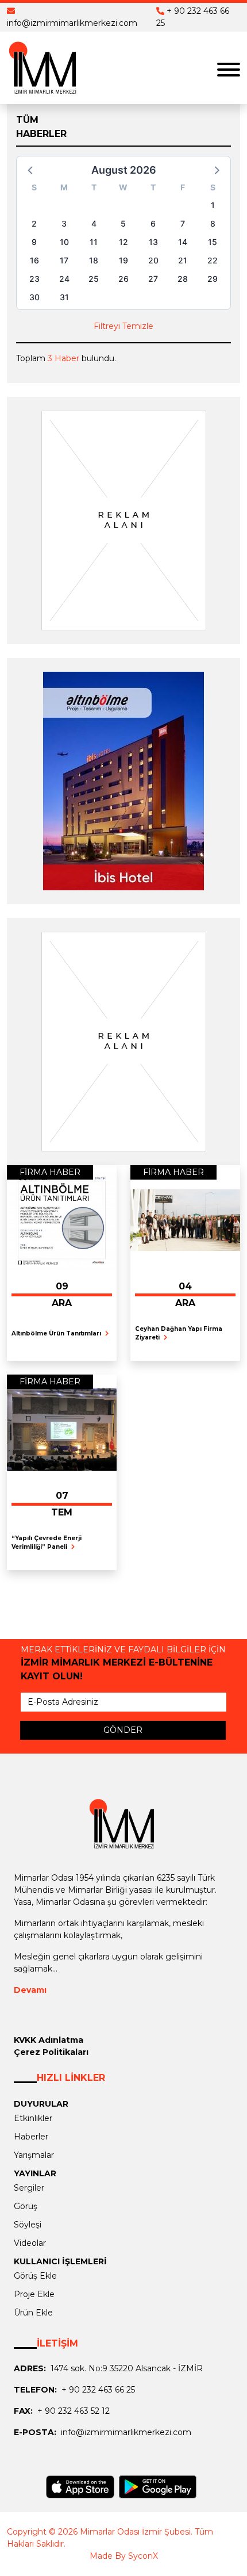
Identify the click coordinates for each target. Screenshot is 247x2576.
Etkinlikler (33, 2118)
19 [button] (123, 260)
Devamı (30, 1990)
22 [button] (213, 260)
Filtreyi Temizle (123, 326)
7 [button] (183, 223)
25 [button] (94, 279)
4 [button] (94, 223)
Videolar (30, 2243)
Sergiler (29, 2188)
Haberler (31, 2137)
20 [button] (153, 260)
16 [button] (34, 260)
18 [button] (94, 260)
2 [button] (34, 223)
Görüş (26, 2206)
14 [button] (183, 242)
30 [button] (34, 297)
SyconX (143, 2556)
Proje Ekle (34, 2294)
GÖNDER (123, 1730)
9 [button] (34, 242)
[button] (31, 170)
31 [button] (64, 297)
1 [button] (213, 205)
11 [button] (94, 242)
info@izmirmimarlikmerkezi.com (72, 23)
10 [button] (64, 242)
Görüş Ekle (35, 2276)
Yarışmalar (34, 2155)
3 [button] (64, 223)
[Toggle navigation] (229, 68)
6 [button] (153, 223)
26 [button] (123, 279)
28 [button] (183, 279)
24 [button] (64, 279)
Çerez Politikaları (51, 2052)
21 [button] (183, 260)
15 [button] (213, 242)
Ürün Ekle (33, 2313)
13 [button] (153, 242)
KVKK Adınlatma (49, 2040)
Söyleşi (28, 2225)
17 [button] (64, 260)
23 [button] (34, 279)
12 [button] (123, 242)
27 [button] (153, 279)
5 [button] (123, 223)
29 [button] (213, 279)
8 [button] (213, 223)
